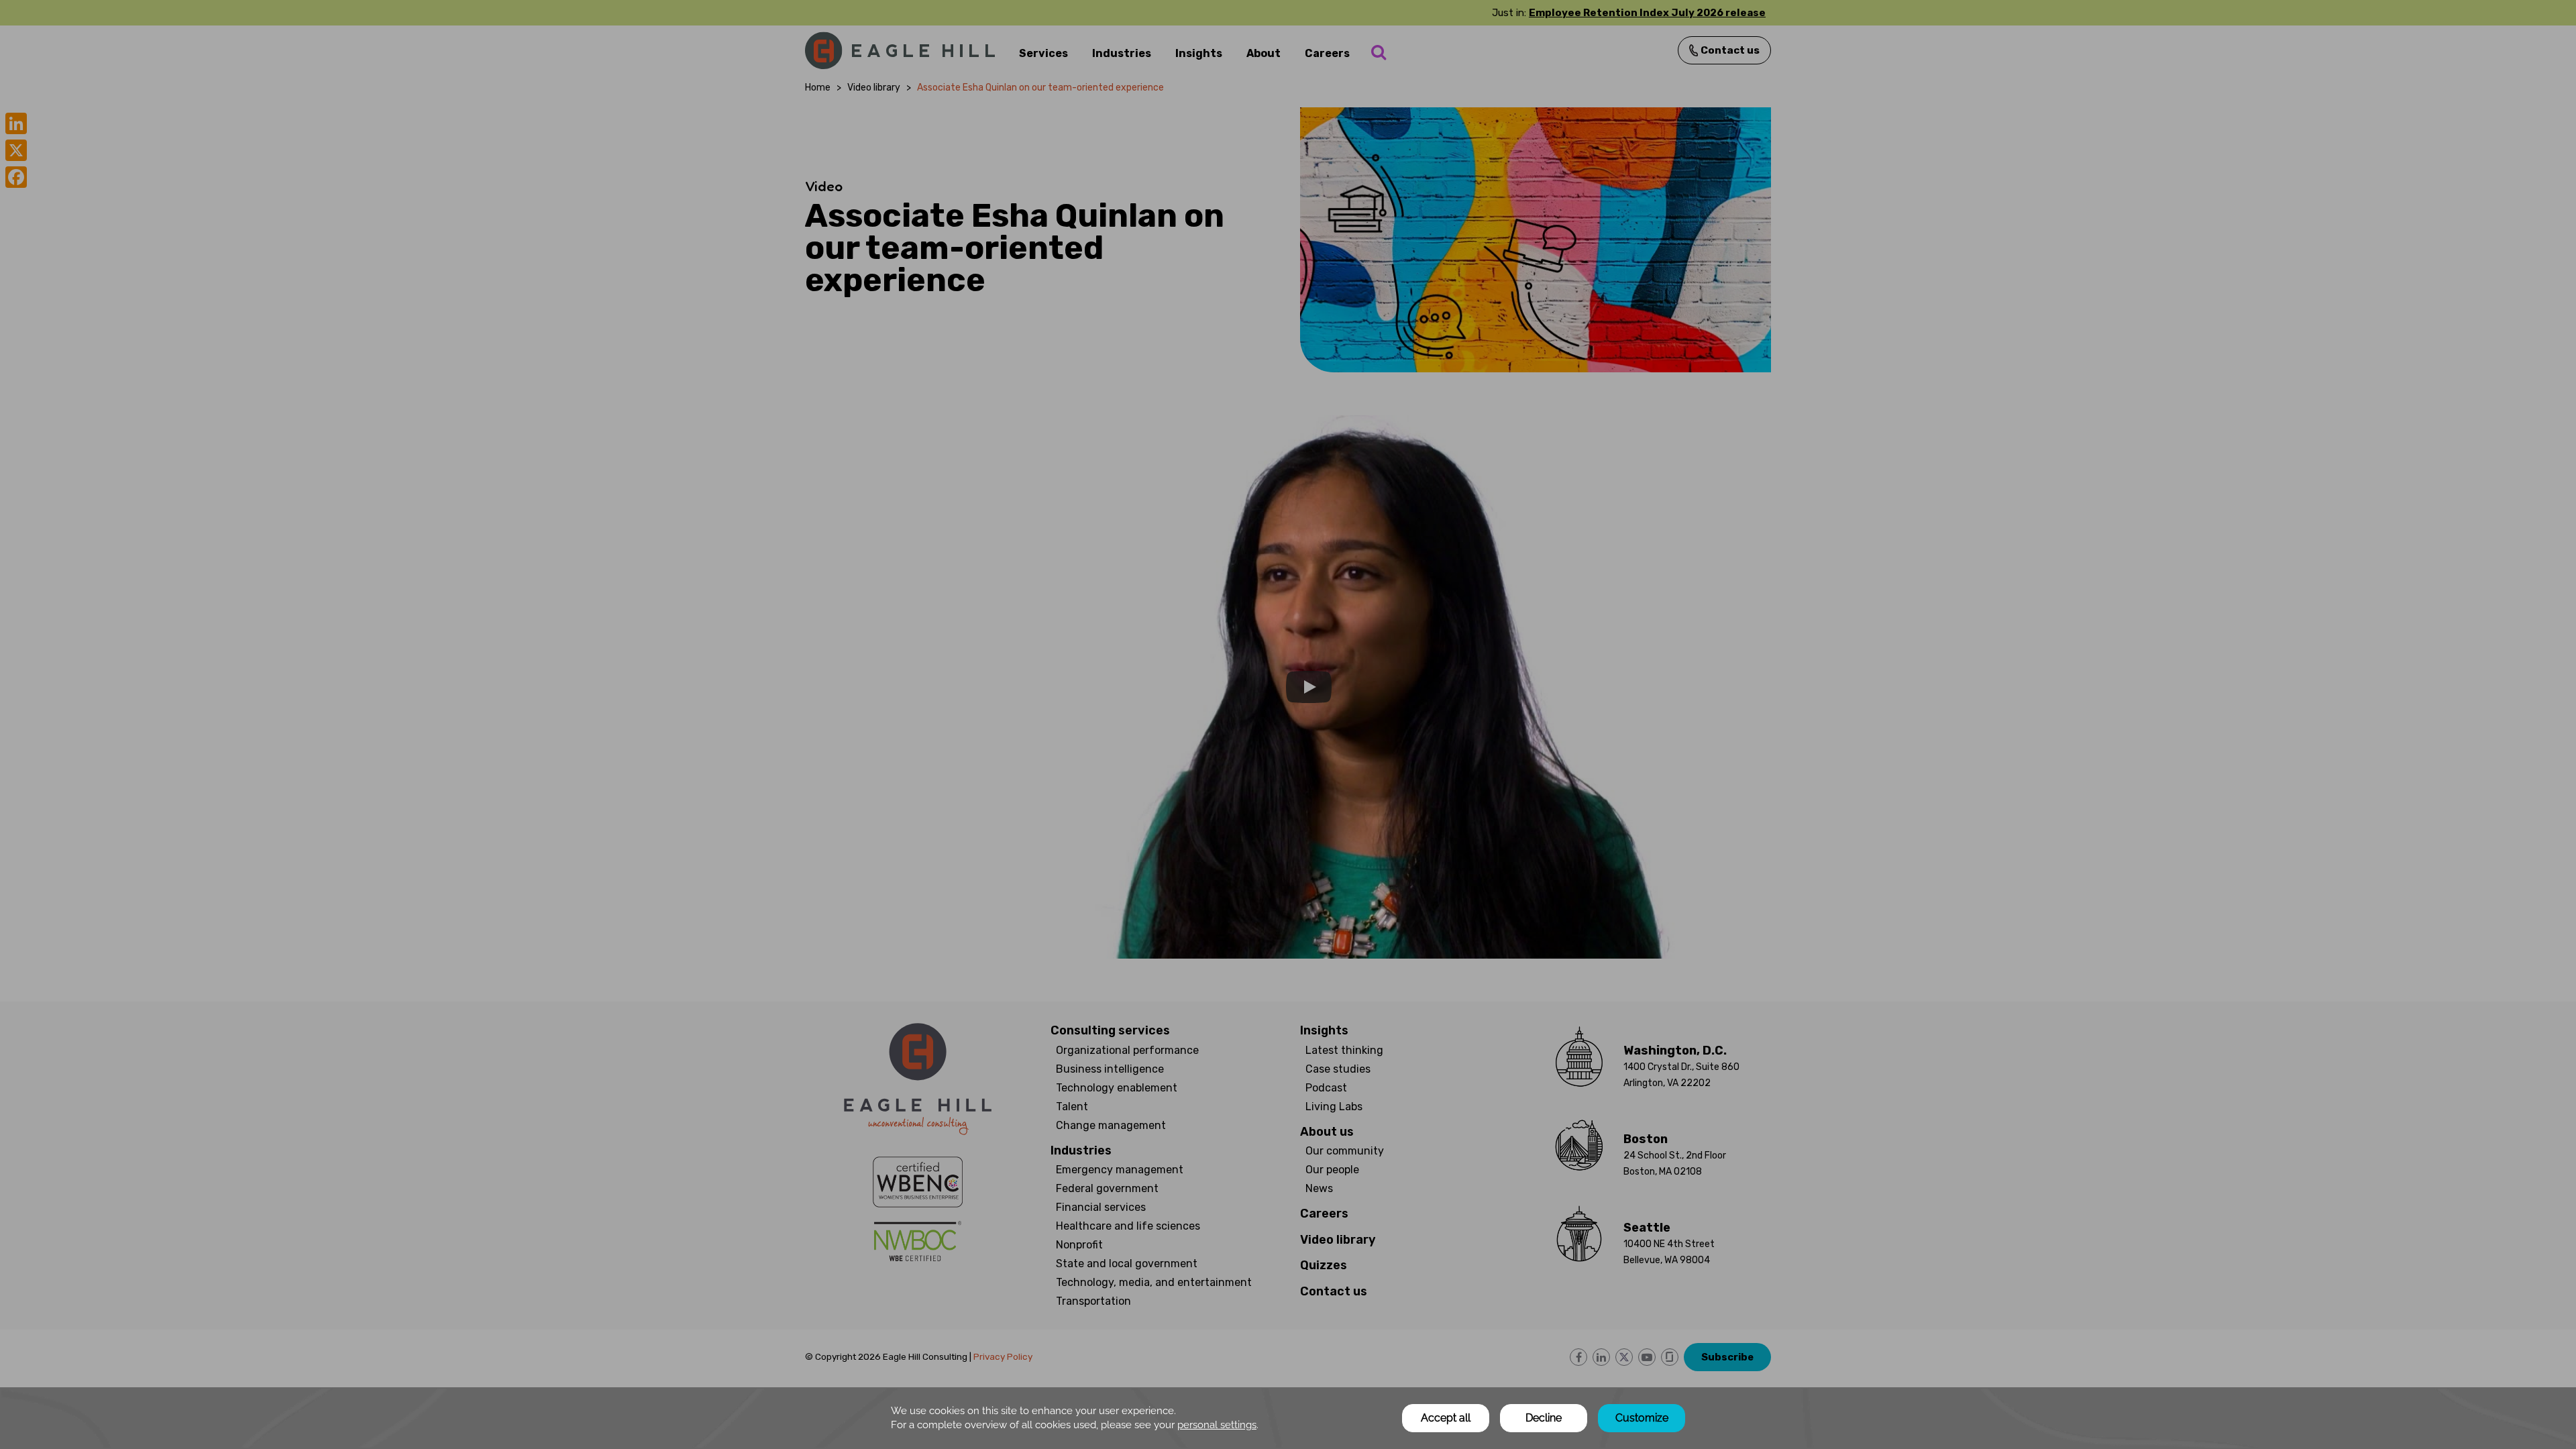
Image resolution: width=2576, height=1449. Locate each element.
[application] (1288, 1418)
